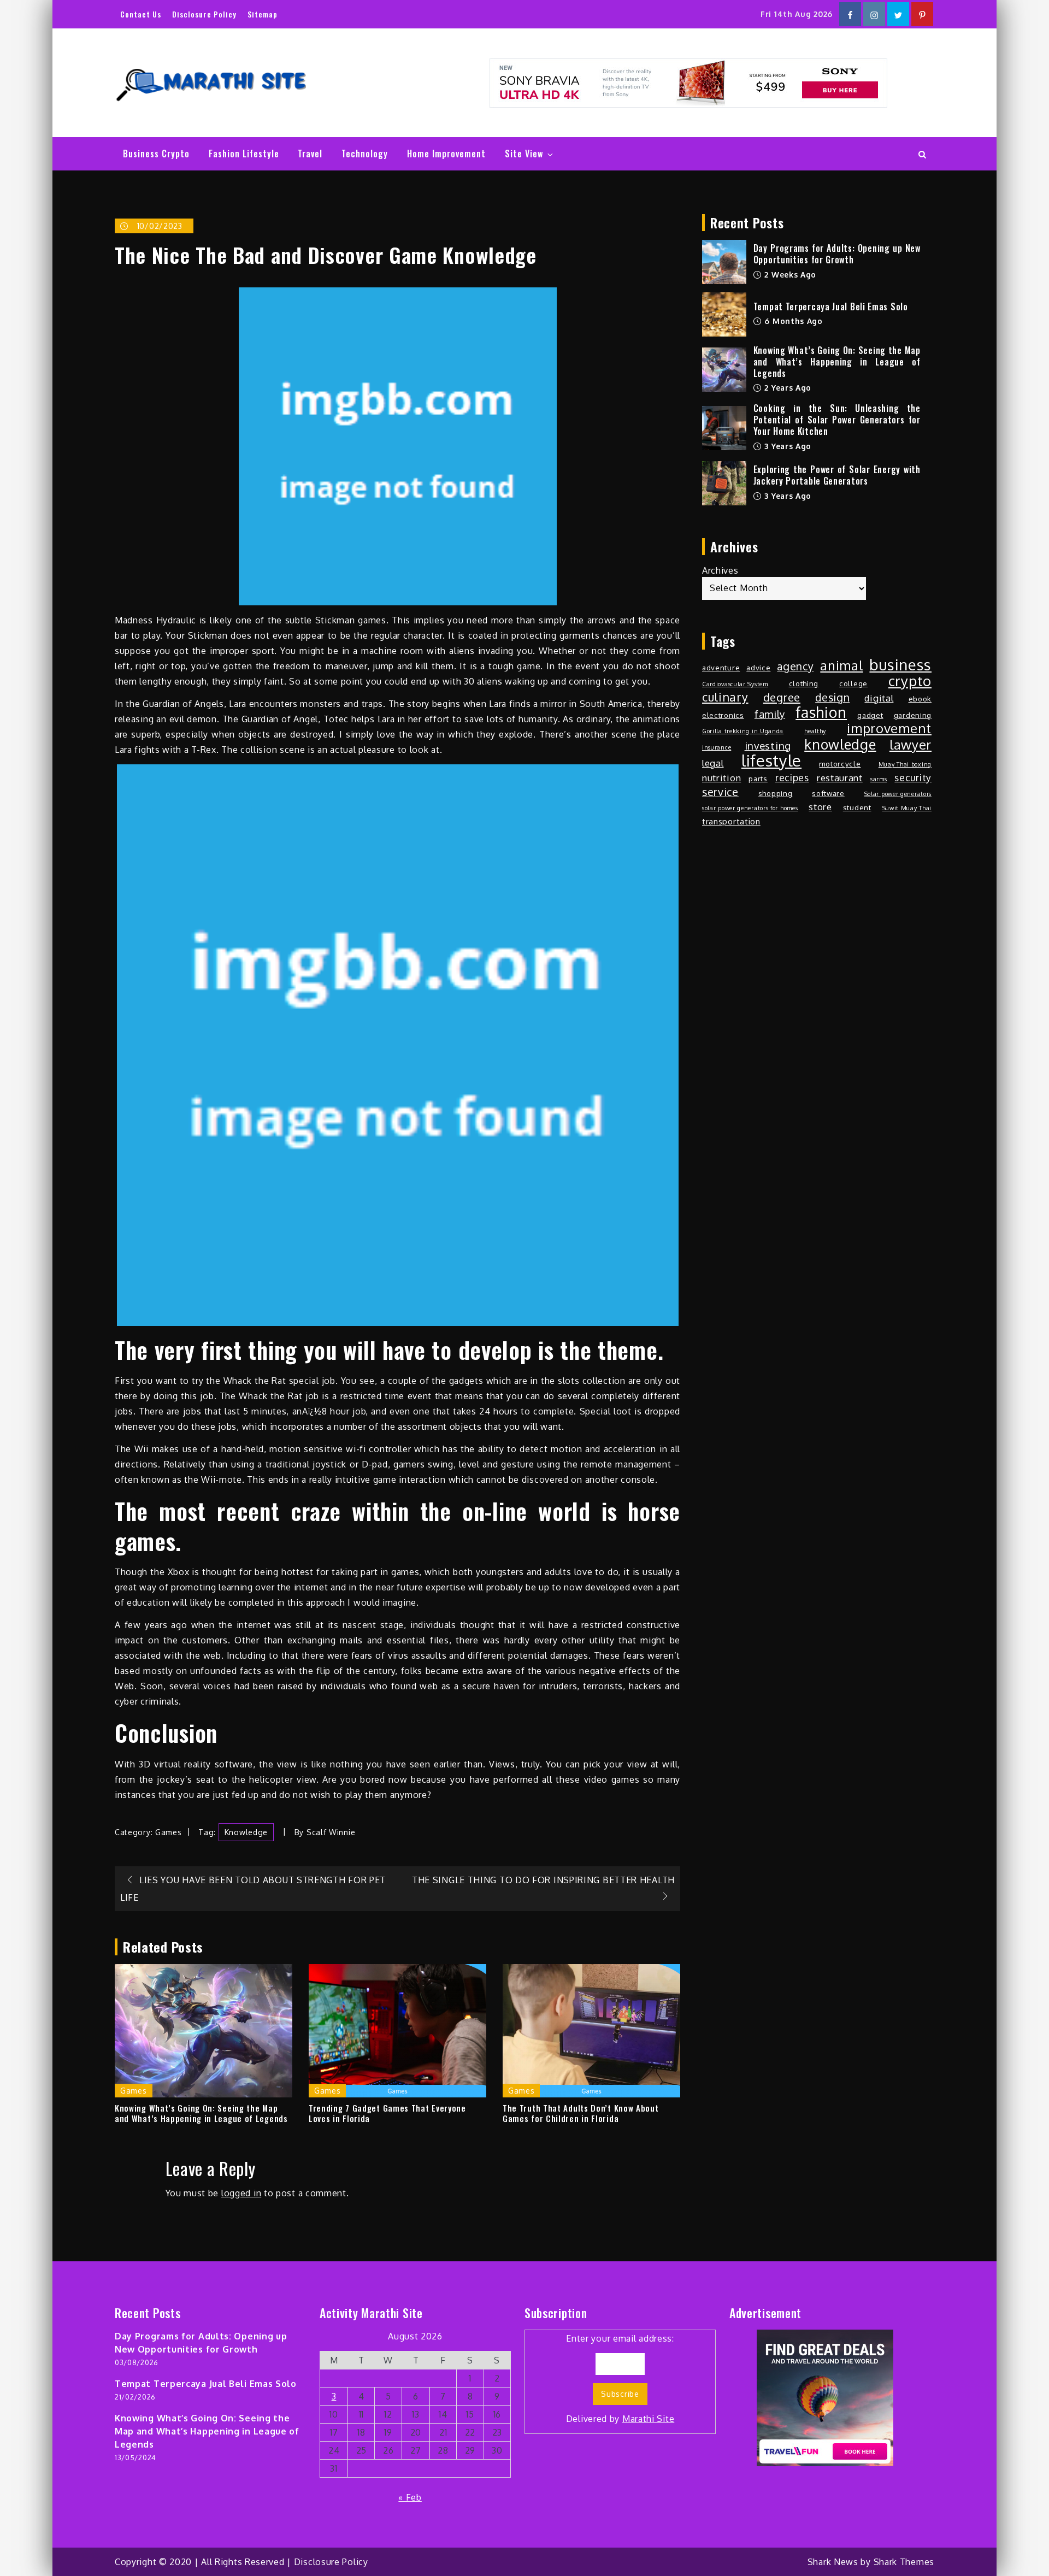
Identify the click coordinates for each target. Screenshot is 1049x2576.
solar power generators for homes (750, 808)
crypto (910, 681)
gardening (913, 715)
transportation (731, 821)
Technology (365, 154)
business (900, 665)
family (770, 714)
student (857, 807)
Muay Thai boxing (905, 764)
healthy (815, 731)
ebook (920, 698)
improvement (889, 728)
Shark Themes (904, 2562)
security (913, 777)
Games (169, 1832)
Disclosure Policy (204, 14)
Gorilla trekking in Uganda (743, 731)
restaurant (840, 778)
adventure (721, 667)
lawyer (910, 745)
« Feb (410, 2497)
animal (841, 665)
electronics (723, 715)
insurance (717, 747)
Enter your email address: (620, 2378)
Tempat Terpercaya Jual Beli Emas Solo (831, 306)
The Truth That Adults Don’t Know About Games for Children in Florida (581, 2114)
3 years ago (787, 446)
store (820, 807)
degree (782, 697)
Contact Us (141, 14)
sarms (879, 779)
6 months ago (792, 321)
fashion (821, 712)
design (832, 698)
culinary (725, 697)
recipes (792, 777)
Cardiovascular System (735, 684)
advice (758, 667)
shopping (776, 793)
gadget (870, 715)
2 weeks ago (789, 275)
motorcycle (840, 764)
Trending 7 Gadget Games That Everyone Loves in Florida (387, 2114)
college (853, 683)
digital (879, 698)
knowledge (246, 1832)
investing (768, 745)
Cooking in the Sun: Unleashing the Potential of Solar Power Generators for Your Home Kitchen (837, 420)
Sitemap (263, 14)
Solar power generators (898, 794)
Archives (720, 570)
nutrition (721, 778)
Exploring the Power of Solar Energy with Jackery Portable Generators (837, 475)
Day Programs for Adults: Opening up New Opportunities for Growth (837, 254)
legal (713, 763)
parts (758, 778)
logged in (241, 2193)
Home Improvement (446, 154)
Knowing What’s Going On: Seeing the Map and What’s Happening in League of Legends (201, 2114)
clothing (804, 683)
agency (795, 667)
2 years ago (787, 388)
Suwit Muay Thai (907, 808)
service (720, 792)
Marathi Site (648, 2419)
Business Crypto (156, 154)
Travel (310, 154)
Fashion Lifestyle (244, 154)
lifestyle (771, 761)
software (828, 793)
